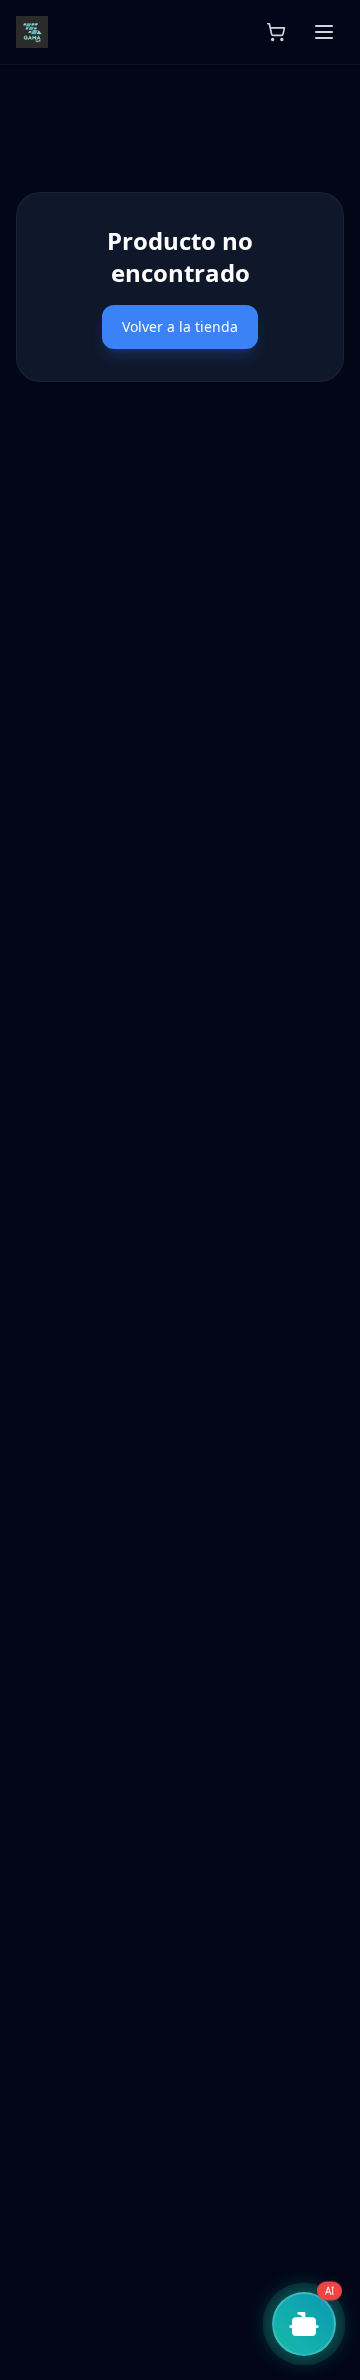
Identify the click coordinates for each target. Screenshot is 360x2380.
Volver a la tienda (180, 326)
